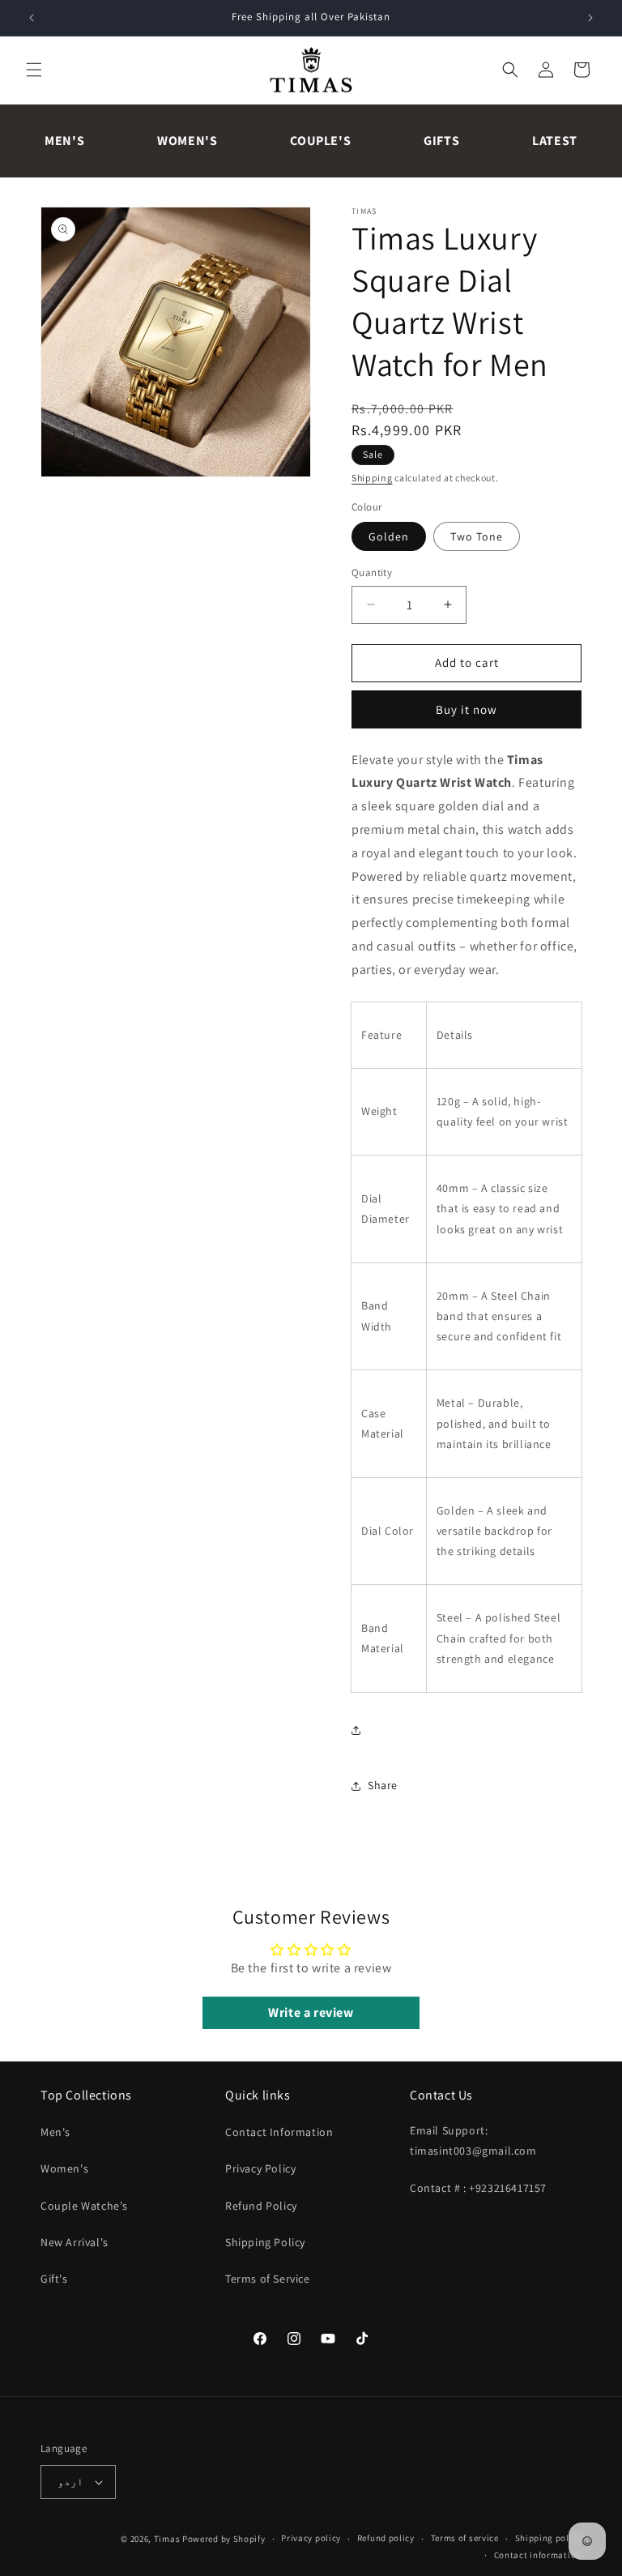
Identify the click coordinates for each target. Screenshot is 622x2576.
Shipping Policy (265, 2242)
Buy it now (466, 709)
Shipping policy (549, 2538)
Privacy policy (311, 2538)
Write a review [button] (311, 2012)
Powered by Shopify (224, 2539)
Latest (555, 141)
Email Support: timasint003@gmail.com (473, 2140)
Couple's (320, 141)
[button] (34, 70)
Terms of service (465, 2538)
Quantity (372, 572)
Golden (389, 536)
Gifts (441, 141)
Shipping (372, 478)
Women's (187, 141)
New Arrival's (75, 2242)
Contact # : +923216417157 (478, 2188)
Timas (167, 2539)
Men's (64, 141)
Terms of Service (268, 2279)
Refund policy (386, 2538)
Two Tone (477, 536)
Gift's (54, 2279)
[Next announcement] (590, 18)
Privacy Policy (260, 2168)
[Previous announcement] (32, 18)
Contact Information (279, 2132)
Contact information (538, 2555)
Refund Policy (261, 2206)
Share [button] (383, 1785)
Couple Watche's (84, 2206)
